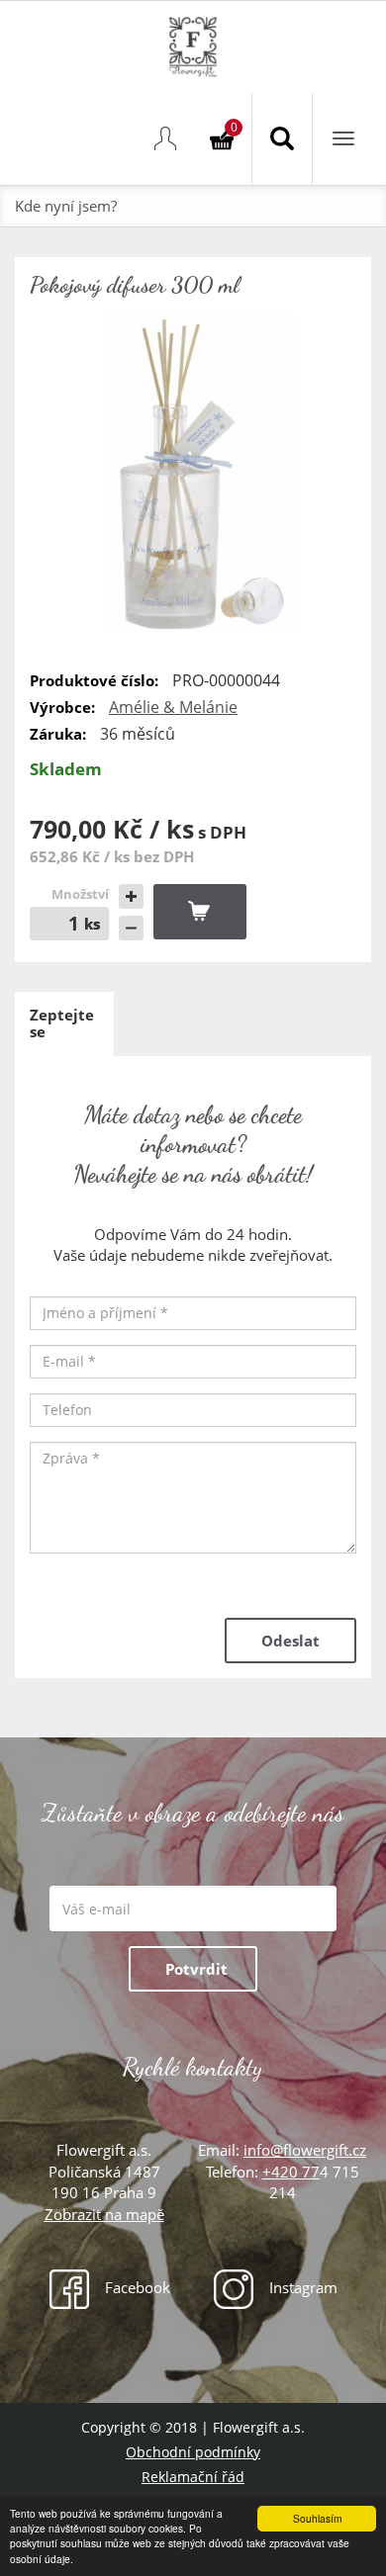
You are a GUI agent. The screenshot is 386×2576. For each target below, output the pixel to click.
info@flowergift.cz (305, 2150)
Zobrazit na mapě (104, 2214)
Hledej (282, 139)
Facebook (136, 2287)
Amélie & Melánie (173, 707)
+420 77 (291, 2172)
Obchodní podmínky (193, 2452)
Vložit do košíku (200, 912)
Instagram (301, 2287)
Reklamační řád (193, 2477)
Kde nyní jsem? (66, 206)
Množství (80, 894)
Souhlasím (317, 2518)
